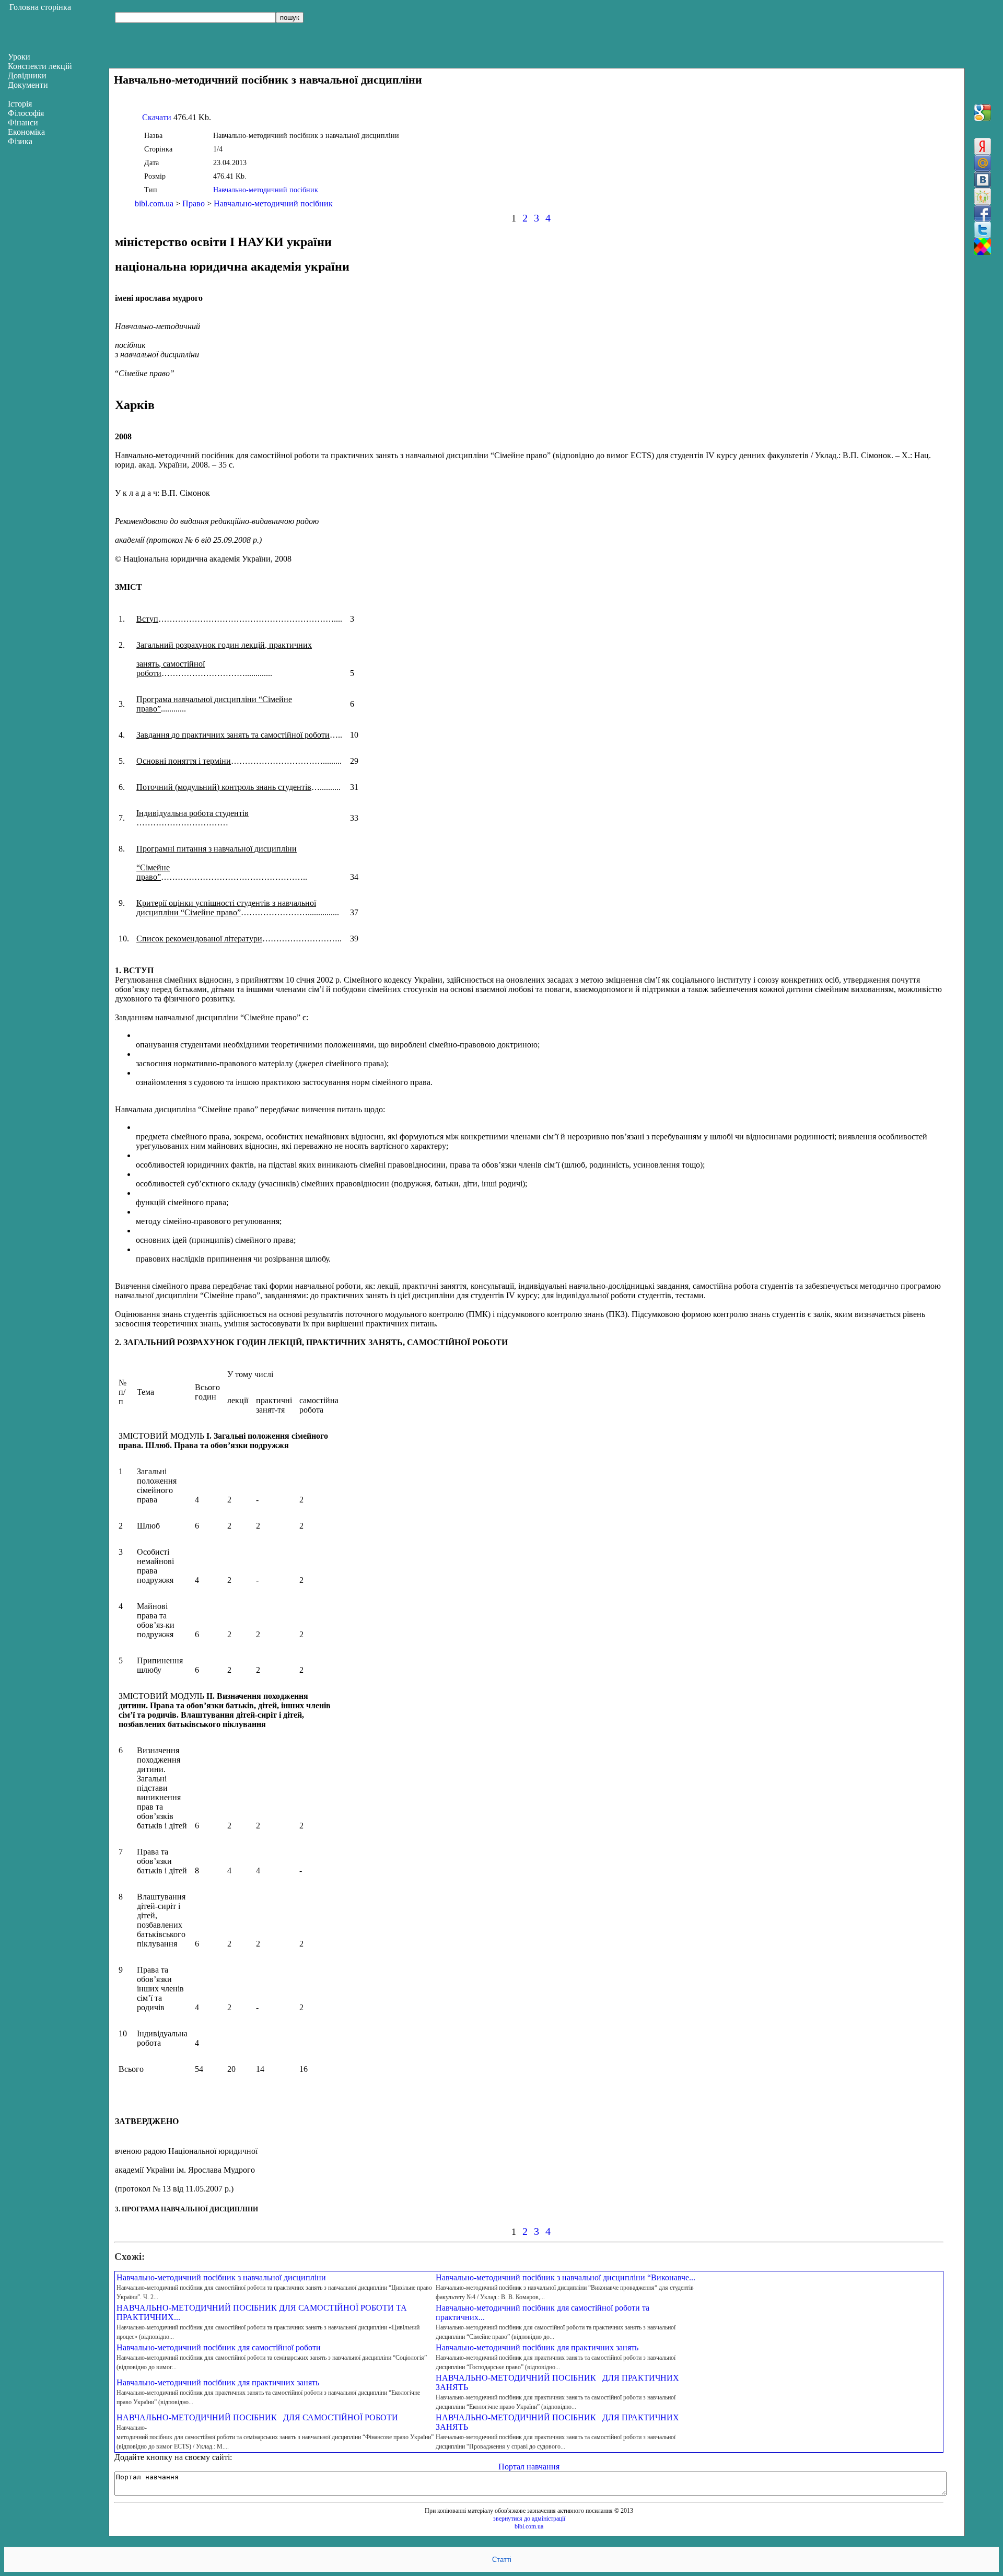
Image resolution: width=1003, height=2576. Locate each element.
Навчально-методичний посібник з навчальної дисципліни (221, 2277)
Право (194, 203)
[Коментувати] (983, 247)
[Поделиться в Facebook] (983, 213)
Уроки (19, 57)
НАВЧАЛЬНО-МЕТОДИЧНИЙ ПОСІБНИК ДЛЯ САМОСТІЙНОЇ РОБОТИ (257, 2417)
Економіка (26, 132)
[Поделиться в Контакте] (983, 180)
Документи (28, 85)
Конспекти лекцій (40, 66)
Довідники (27, 75)
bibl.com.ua (154, 203)
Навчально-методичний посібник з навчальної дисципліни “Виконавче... (565, 2277)
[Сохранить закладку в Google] (983, 113)
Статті (502, 2560)
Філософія (26, 113)
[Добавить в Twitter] (983, 230)
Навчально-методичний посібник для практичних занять (537, 2347)
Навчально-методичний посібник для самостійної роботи (219, 2347)
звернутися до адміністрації (529, 2519)
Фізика (20, 141)
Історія (20, 104)
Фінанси (23, 123)
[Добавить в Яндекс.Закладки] (983, 146)
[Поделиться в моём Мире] (983, 163)
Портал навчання (529, 2467)
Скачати (157, 117)
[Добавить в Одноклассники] (983, 196)
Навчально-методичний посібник (266, 190)
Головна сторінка (40, 7)
